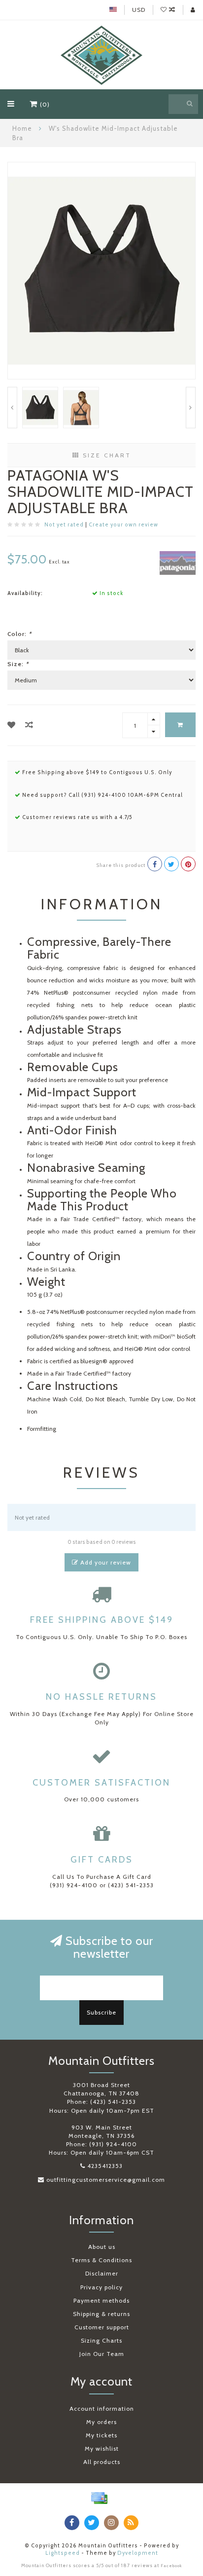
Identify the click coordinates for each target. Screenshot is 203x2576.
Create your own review (123, 525)
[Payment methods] (99, 2498)
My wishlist (102, 2448)
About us (102, 2247)
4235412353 (105, 2166)
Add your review (105, 1562)
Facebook (171, 2566)
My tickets (101, 2435)
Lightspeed (63, 2553)
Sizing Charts (101, 2340)
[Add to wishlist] (12, 725)
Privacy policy (101, 2287)
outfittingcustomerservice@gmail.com (106, 2180)
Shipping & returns (101, 2314)
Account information (102, 2408)
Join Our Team (102, 2354)
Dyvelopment (138, 2553)
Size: (18, 664)
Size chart (105, 455)
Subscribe (101, 2012)
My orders (101, 2422)
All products (102, 2462)
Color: (19, 634)
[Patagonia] (178, 562)
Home (22, 128)
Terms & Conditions (101, 2260)
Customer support (102, 2327)
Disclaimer (102, 2273)
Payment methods (101, 2300)
